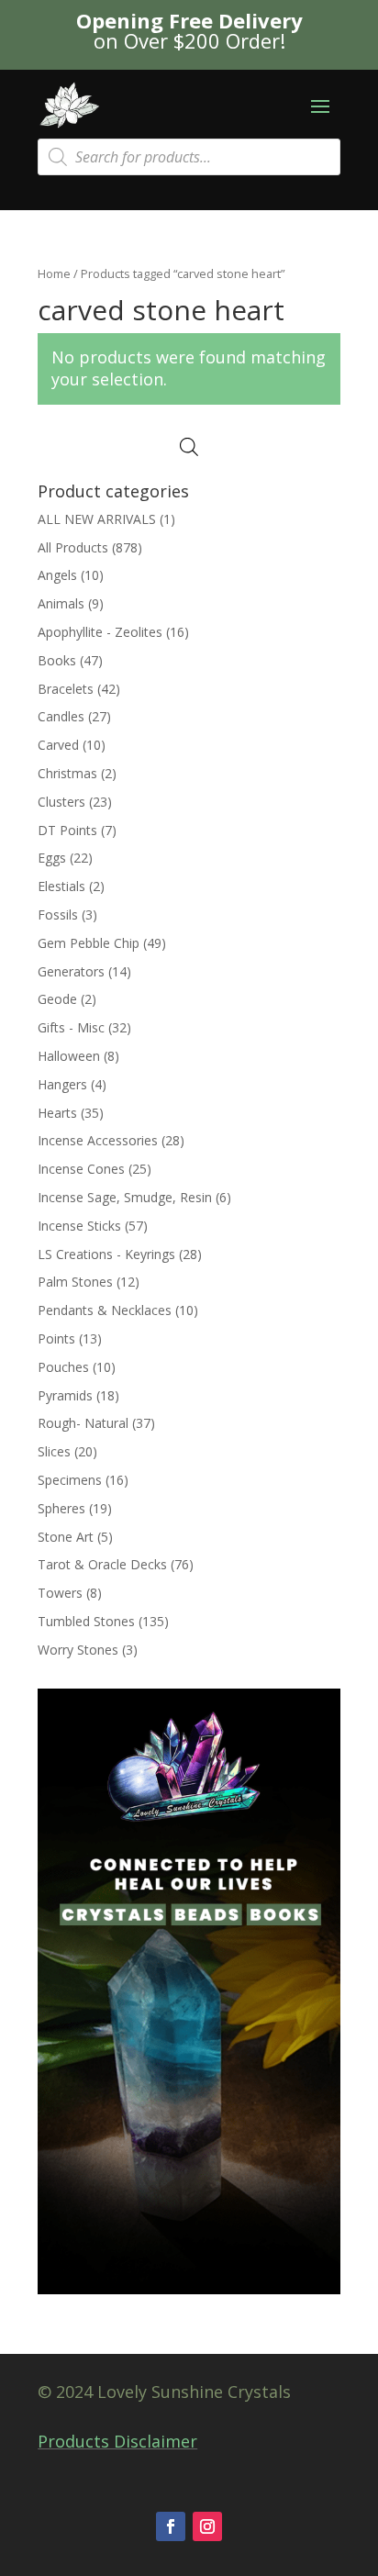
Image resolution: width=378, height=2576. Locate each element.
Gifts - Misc (71, 1027)
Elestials (61, 886)
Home (54, 273)
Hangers (62, 1084)
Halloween (69, 1056)
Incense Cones (81, 1169)
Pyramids (65, 1395)
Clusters (61, 802)
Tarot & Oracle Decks (102, 1564)
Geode (57, 999)
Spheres (61, 1508)
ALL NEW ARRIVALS (97, 519)
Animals (61, 603)
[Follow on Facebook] (171, 2526)
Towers (60, 1593)
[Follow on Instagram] (207, 2526)
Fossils (58, 914)
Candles (61, 716)
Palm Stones (75, 1282)
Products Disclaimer (117, 2441)
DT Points (67, 830)
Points (56, 1338)
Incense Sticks (79, 1226)
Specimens (70, 1480)
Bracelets (66, 689)
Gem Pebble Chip (89, 943)
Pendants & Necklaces (105, 1310)
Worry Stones (78, 1650)
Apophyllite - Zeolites (100, 632)
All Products (73, 547)
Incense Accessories (98, 1140)
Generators (71, 971)
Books (57, 660)
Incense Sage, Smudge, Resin (125, 1197)
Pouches (63, 1367)
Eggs (52, 858)
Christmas (67, 773)
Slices (54, 1451)
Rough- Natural (83, 1423)
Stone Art (66, 1537)
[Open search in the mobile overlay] (189, 157)
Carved (58, 745)
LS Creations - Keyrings (106, 1254)
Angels (57, 575)
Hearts (57, 1113)
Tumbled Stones (86, 1621)
